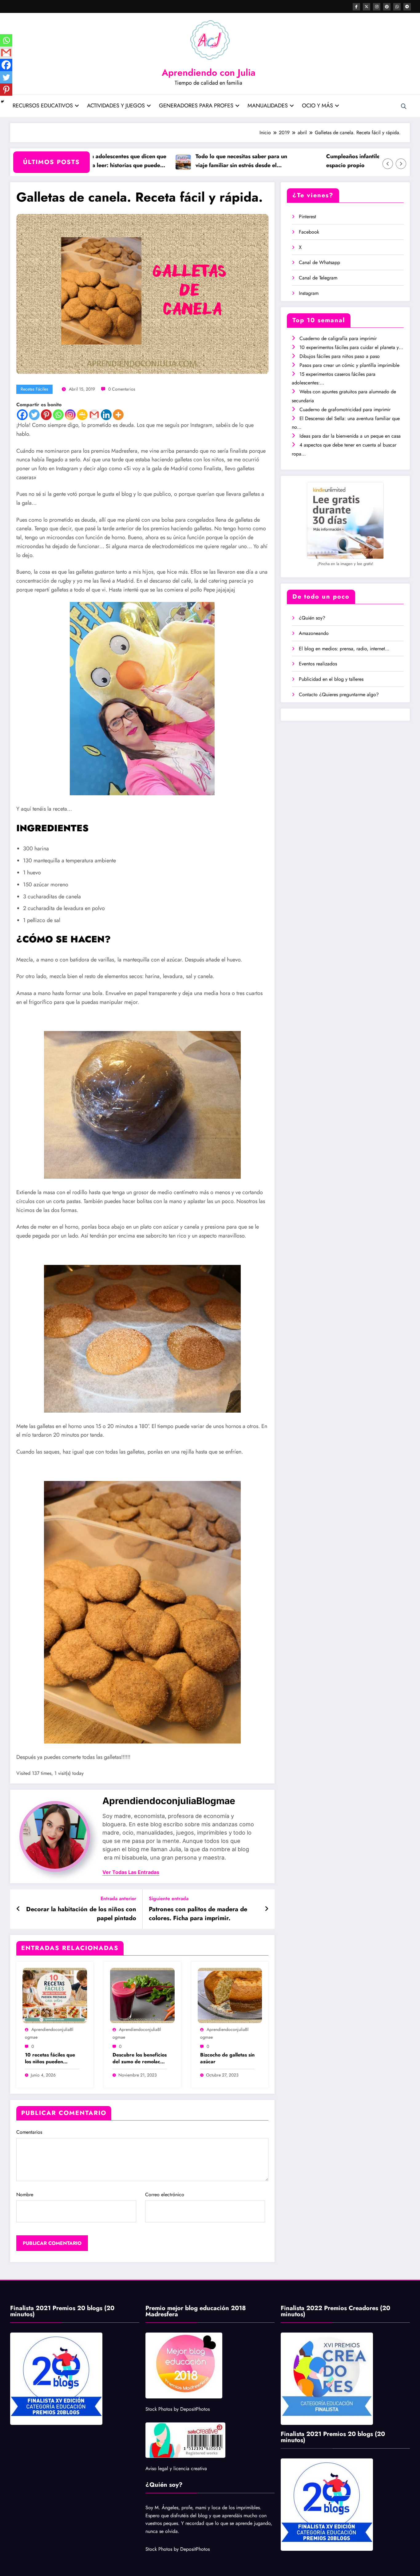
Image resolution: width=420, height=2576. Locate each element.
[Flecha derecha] (401, 164)
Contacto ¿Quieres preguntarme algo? (339, 694)
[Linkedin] (106, 415)
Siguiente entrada (169, 1898)
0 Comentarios (122, 389)
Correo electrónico (165, 2195)
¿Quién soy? (312, 618)
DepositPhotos (195, 2409)
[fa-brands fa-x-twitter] (367, 7)
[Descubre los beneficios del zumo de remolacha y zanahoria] (142, 1995)
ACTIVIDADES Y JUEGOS (116, 106)
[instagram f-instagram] (377, 7)
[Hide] (2, 102)
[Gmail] (94, 415)
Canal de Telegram (318, 278)
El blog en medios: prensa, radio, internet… (344, 649)
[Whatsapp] (58, 415)
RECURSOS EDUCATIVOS (43, 106)
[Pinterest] (46, 415)
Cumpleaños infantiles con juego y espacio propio (318, 161)
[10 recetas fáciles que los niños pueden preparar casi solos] (55, 1995)
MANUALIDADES (268, 106)
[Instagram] (70, 415)
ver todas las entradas (131, 1872)
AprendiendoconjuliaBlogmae (169, 1801)
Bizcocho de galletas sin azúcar (227, 2058)
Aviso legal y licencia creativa (176, 2468)
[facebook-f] (356, 7)
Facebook (309, 232)
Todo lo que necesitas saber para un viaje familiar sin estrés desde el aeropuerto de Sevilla (189, 161)
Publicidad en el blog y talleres (331, 679)
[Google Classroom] (82, 415)
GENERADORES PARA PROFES (196, 106)
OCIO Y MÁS (317, 106)
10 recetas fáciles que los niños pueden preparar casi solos (50, 2058)
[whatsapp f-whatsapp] (397, 7)
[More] (118, 415)
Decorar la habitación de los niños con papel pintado (81, 1914)
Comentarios (29, 2132)
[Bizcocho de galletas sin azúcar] (230, 1995)
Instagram (309, 293)
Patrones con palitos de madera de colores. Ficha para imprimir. (198, 1914)
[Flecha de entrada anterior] (18, 1909)
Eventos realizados (318, 664)
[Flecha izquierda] (388, 164)
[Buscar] (404, 106)
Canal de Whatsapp (319, 262)
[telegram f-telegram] (407, 7)
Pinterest (307, 217)
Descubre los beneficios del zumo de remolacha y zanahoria (140, 2058)
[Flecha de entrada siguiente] (267, 1909)
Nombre (25, 2195)
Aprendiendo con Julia (209, 72)
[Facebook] (22, 415)
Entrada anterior (118, 1898)
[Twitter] (34, 415)
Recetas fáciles (34, 389)
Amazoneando (314, 633)
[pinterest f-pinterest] (387, 7)
